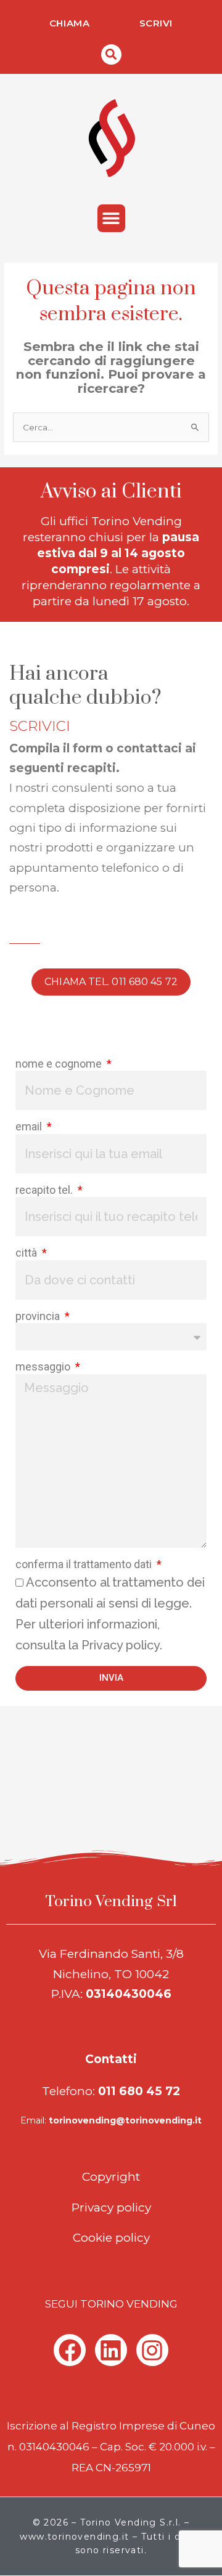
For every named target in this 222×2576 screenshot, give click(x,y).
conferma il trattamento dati (85, 1564)
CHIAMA (70, 23)
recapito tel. (45, 1190)
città (27, 1253)
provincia (39, 1316)
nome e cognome (60, 1064)
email (30, 1126)
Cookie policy (111, 2238)
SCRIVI (156, 23)
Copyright (111, 2177)
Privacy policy (111, 2208)
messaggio (44, 1366)
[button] (111, 54)
